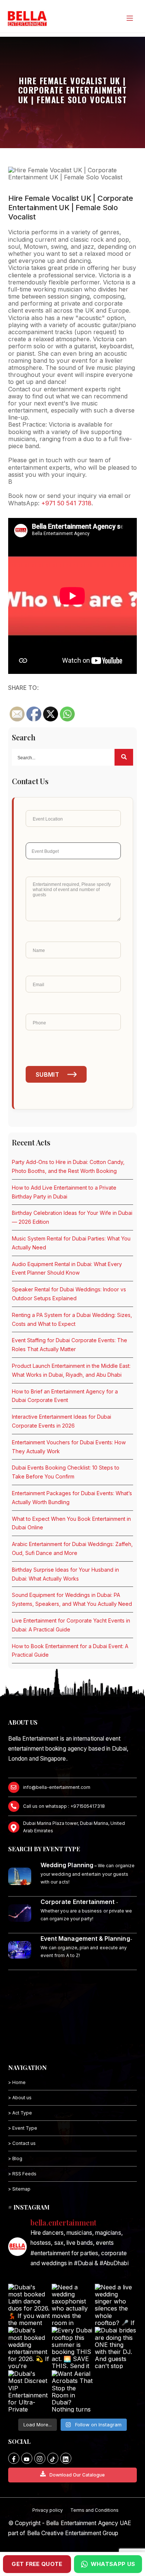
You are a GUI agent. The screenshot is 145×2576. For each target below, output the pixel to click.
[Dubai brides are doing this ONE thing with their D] (116, 2348)
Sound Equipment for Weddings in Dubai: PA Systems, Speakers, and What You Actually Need (72, 1599)
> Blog (15, 2158)
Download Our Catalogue (77, 2475)
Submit (47, 1075)
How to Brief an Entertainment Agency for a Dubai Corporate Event (65, 1396)
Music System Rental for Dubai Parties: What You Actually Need (71, 1243)
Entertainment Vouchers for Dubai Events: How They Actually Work (69, 1447)
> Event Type (23, 2128)
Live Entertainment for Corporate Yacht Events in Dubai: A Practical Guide (71, 1625)
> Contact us (22, 2143)
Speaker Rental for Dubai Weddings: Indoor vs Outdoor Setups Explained (69, 1294)
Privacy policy (48, 2510)
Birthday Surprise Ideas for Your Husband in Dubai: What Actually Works (65, 1574)
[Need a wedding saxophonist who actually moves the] (73, 2305)
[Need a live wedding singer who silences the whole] (116, 2305)
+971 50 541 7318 (66, 503)
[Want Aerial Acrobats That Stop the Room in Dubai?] (73, 2391)
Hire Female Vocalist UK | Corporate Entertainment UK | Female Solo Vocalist (71, 208)
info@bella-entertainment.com (57, 1787)
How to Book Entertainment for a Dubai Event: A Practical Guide (70, 1651)
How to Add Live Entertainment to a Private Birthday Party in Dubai (64, 1192)
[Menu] (129, 18)
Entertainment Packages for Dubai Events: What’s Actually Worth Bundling (72, 1498)
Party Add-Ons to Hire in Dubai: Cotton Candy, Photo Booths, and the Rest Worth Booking (68, 1166)
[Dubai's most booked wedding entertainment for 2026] (29, 2348)
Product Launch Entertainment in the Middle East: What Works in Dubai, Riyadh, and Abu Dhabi (71, 1370)
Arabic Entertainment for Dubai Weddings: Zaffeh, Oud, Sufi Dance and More (72, 1548)
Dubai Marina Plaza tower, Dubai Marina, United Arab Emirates (74, 1827)
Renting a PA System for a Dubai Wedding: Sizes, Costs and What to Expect (72, 1319)
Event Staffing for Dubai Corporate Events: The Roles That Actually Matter (70, 1345)
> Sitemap (19, 2189)
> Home (17, 2082)
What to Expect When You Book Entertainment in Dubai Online (71, 1523)
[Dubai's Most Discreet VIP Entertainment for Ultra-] (29, 2391)
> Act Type (20, 2113)
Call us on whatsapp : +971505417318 (64, 1806)
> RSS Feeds (22, 2174)
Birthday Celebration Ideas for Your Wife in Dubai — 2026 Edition (72, 1217)
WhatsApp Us (113, 2564)
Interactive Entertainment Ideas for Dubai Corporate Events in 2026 (62, 1421)
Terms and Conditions (94, 2510)
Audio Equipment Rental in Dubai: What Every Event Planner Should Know (67, 1269)
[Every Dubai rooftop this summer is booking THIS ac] (73, 2348)
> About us (20, 2098)
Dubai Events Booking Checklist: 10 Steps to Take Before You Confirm (66, 1472)
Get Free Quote (37, 2564)
